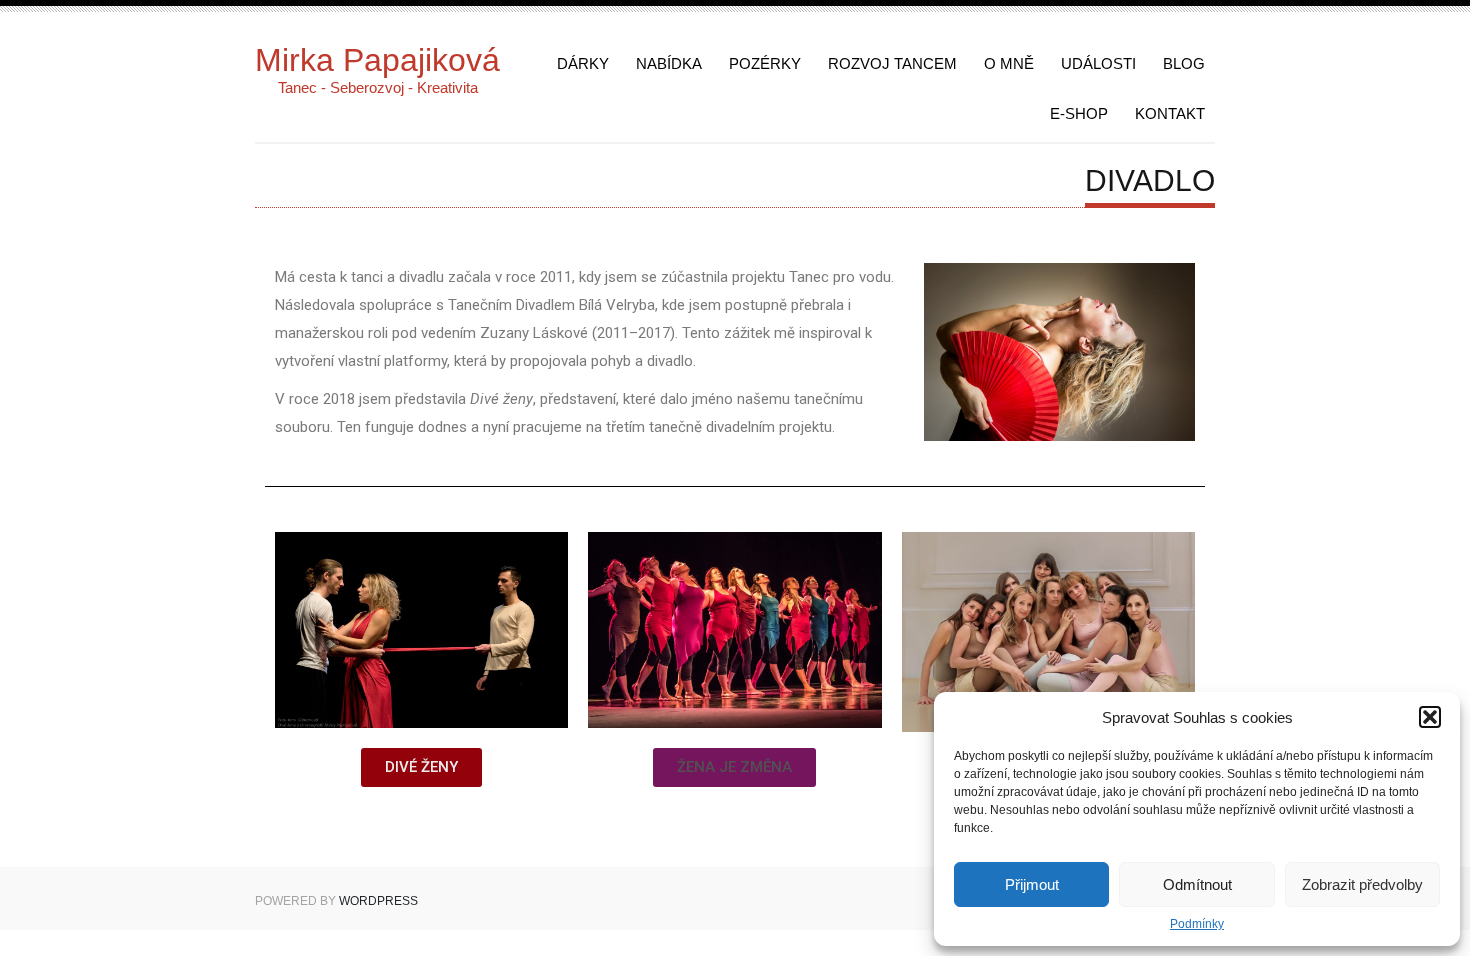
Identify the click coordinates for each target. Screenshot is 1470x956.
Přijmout (1032, 884)
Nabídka (669, 63)
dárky (583, 63)
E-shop (1079, 113)
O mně (1009, 63)
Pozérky (765, 63)
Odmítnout (1197, 884)
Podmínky (1197, 924)
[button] (1430, 717)
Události (1098, 63)
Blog (1184, 63)
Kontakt (1170, 113)
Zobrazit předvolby (1362, 884)
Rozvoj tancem (892, 63)
